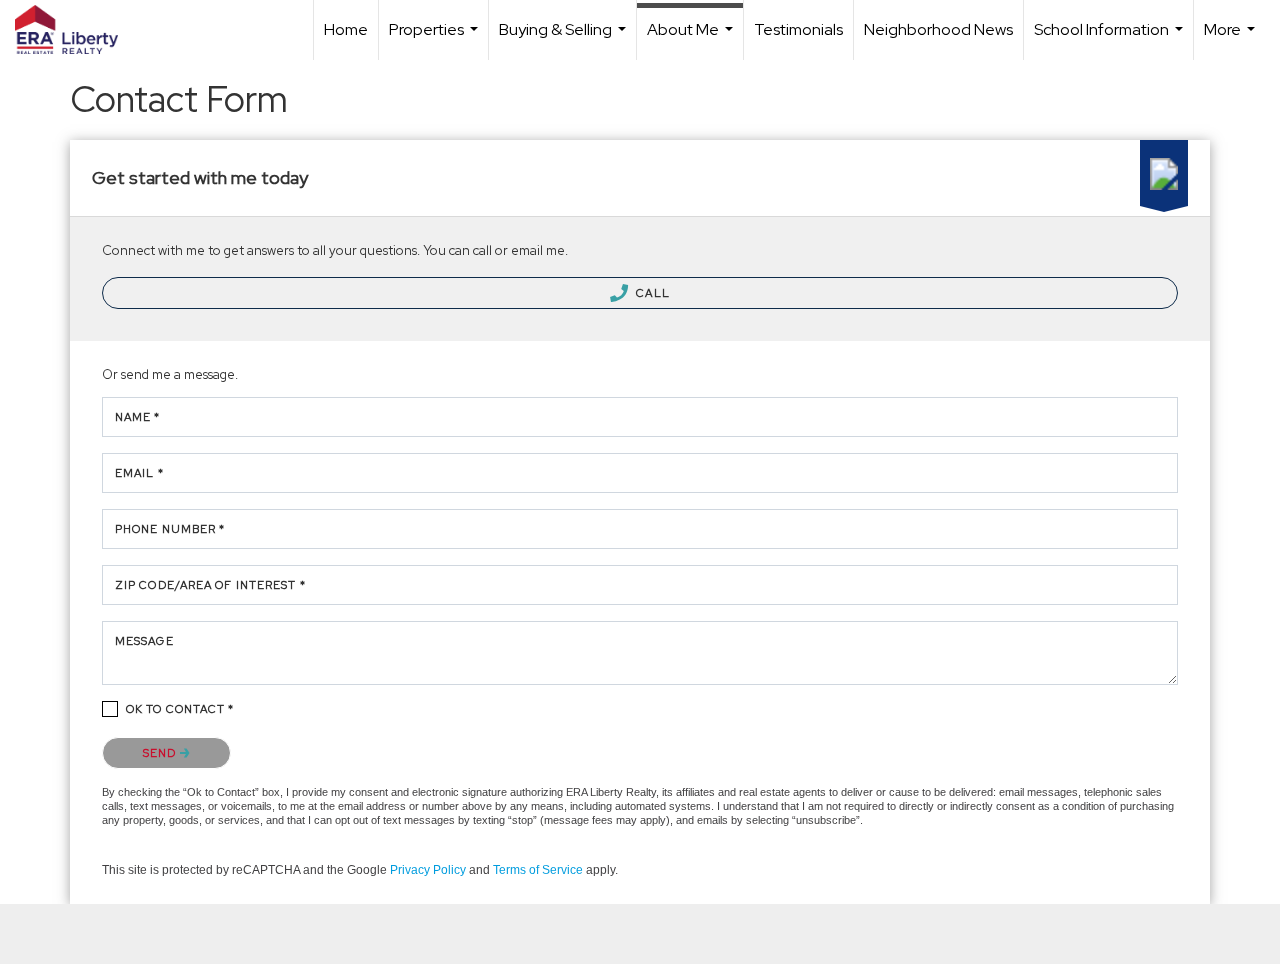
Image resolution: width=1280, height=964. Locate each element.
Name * (138, 417)
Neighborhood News (938, 29)
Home (346, 29)
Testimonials (798, 29)
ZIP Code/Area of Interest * (210, 585)
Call (651, 293)
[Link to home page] (76, 30)
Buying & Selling (565, 39)
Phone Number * (170, 529)
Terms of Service (538, 870)
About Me (692, 39)
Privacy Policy (428, 870)
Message (144, 641)
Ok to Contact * (180, 709)
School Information (1111, 39)
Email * (139, 473)
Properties (436, 39)
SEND (161, 753)
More (1232, 39)
